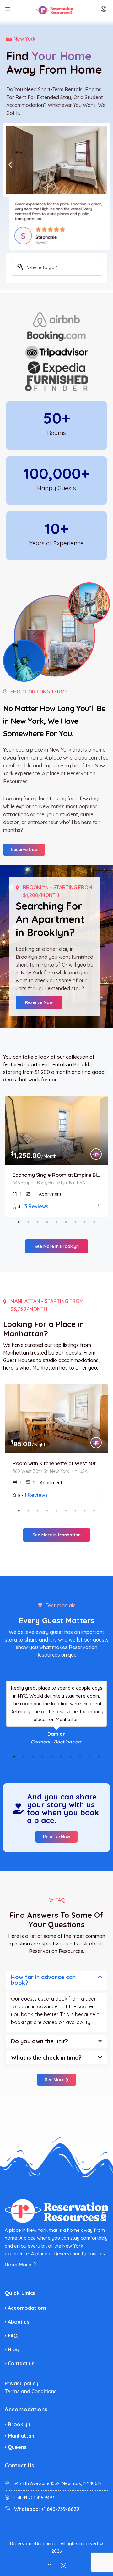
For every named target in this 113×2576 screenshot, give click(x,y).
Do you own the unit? (40, 2041)
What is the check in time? (46, 2058)
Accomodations (27, 2308)
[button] (10, 164)
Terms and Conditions (31, 2391)
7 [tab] (75, 1222)
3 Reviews (36, 1206)
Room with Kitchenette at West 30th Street (56, 1463)
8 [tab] (85, 1222)
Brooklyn (19, 2424)
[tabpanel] (56, 1157)
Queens (17, 2447)
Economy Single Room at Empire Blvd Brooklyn (56, 1175)
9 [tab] (94, 1222)
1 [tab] (19, 1222)
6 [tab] (66, 1222)
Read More (19, 2265)
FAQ (13, 2336)
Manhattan (21, 2436)
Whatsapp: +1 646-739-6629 (47, 2509)
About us (19, 2322)
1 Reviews (36, 1495)
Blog (14, 2349)
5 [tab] (56, 1222)
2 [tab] (28, 1222)
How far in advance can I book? (45, 1980)
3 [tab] (38, 1222)
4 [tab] (47, 1222)
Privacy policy (22, 2383)
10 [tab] (99, 1757)
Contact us (21, 2363)
